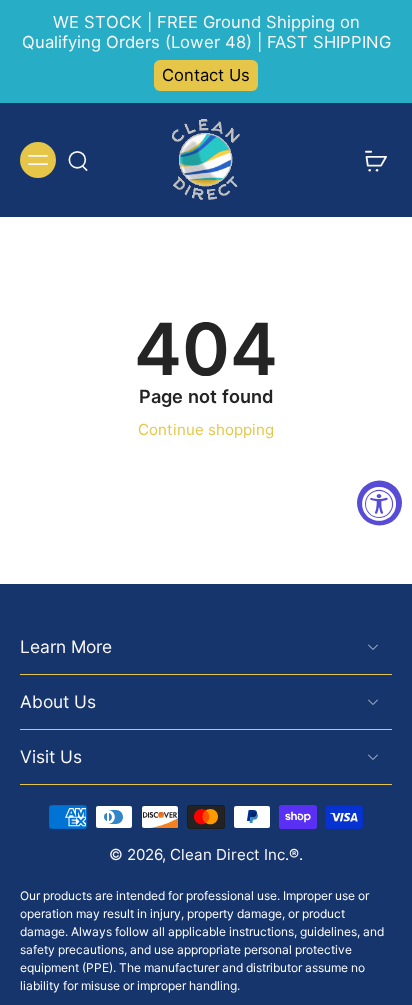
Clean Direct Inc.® (234, 854)
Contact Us (206, 75)
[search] (78, 160)
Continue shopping (206, 429)
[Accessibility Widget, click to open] (379, 502)
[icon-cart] (370, 160)
